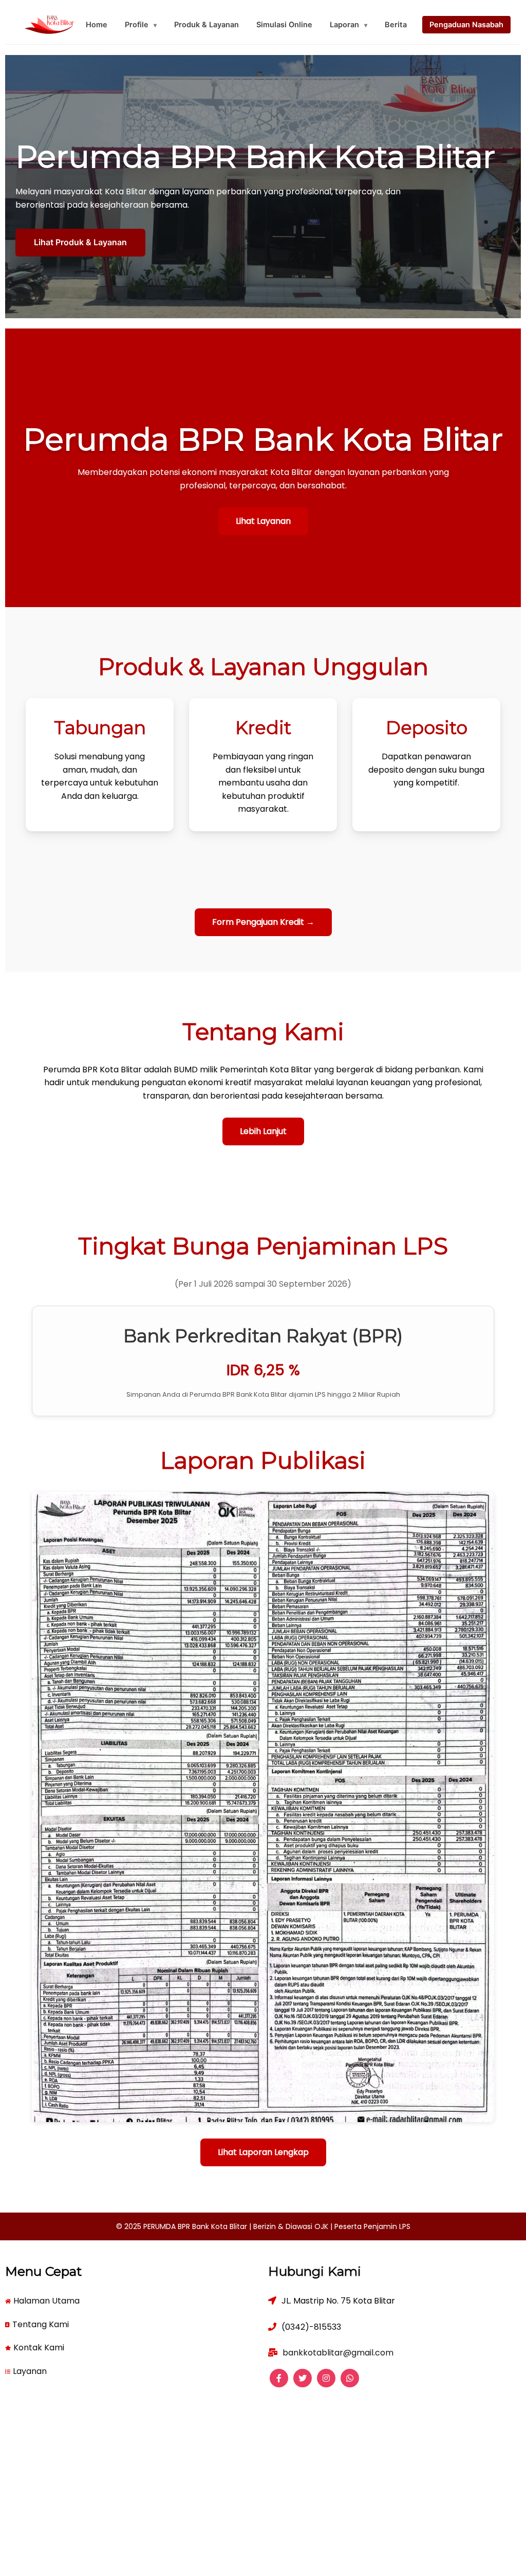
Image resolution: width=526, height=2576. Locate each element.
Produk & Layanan (206, 25)
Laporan (349, 25)
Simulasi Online (284, 25)
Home (97, 25)
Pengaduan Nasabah (466, 25)
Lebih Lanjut (263, 1131)
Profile (141, 25)
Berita (396, 25)
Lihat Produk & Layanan (80, 242)
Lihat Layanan (263, 521)
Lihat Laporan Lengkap (263, 2152)
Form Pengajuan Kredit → (263, 922)
